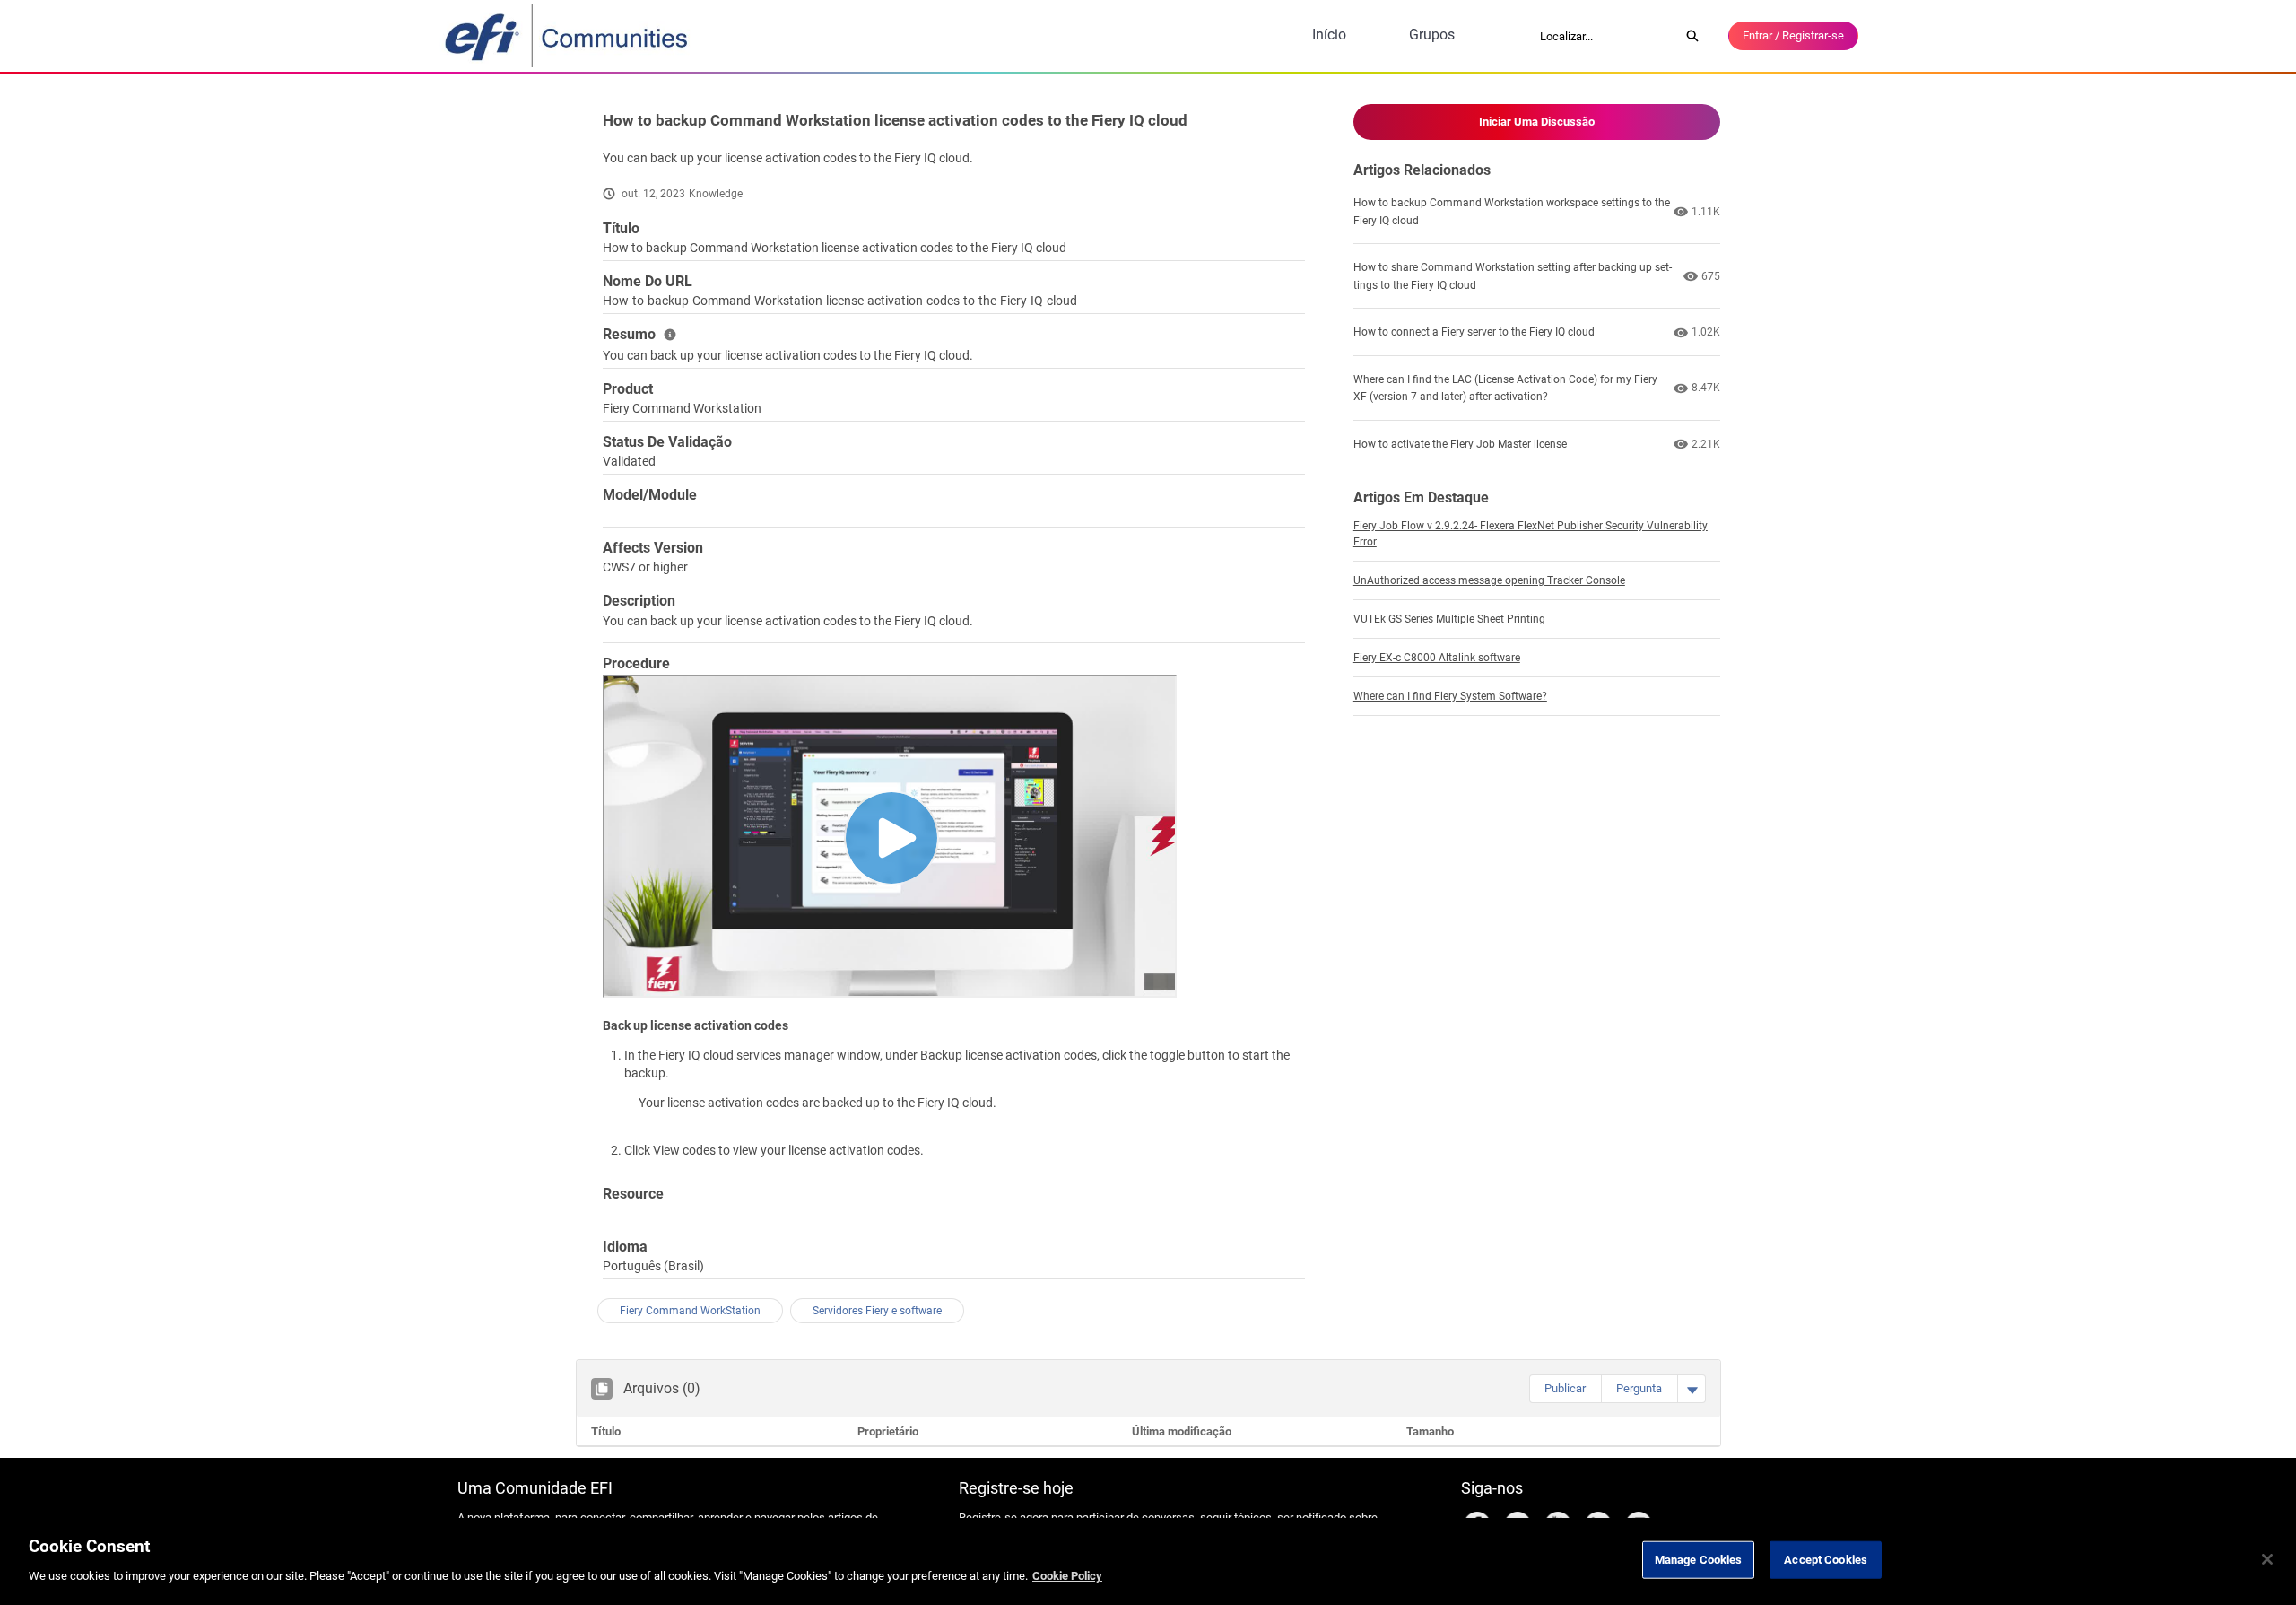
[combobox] (1604, 36)
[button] (1565, 1389)
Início (1329, 35)
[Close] (2267, 1559)
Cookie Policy (1067, 1575)
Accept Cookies (1826, 1560)
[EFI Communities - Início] (568, 36)
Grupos (1432, 35)
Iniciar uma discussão (1537, 122)
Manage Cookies (1699, 1560)
